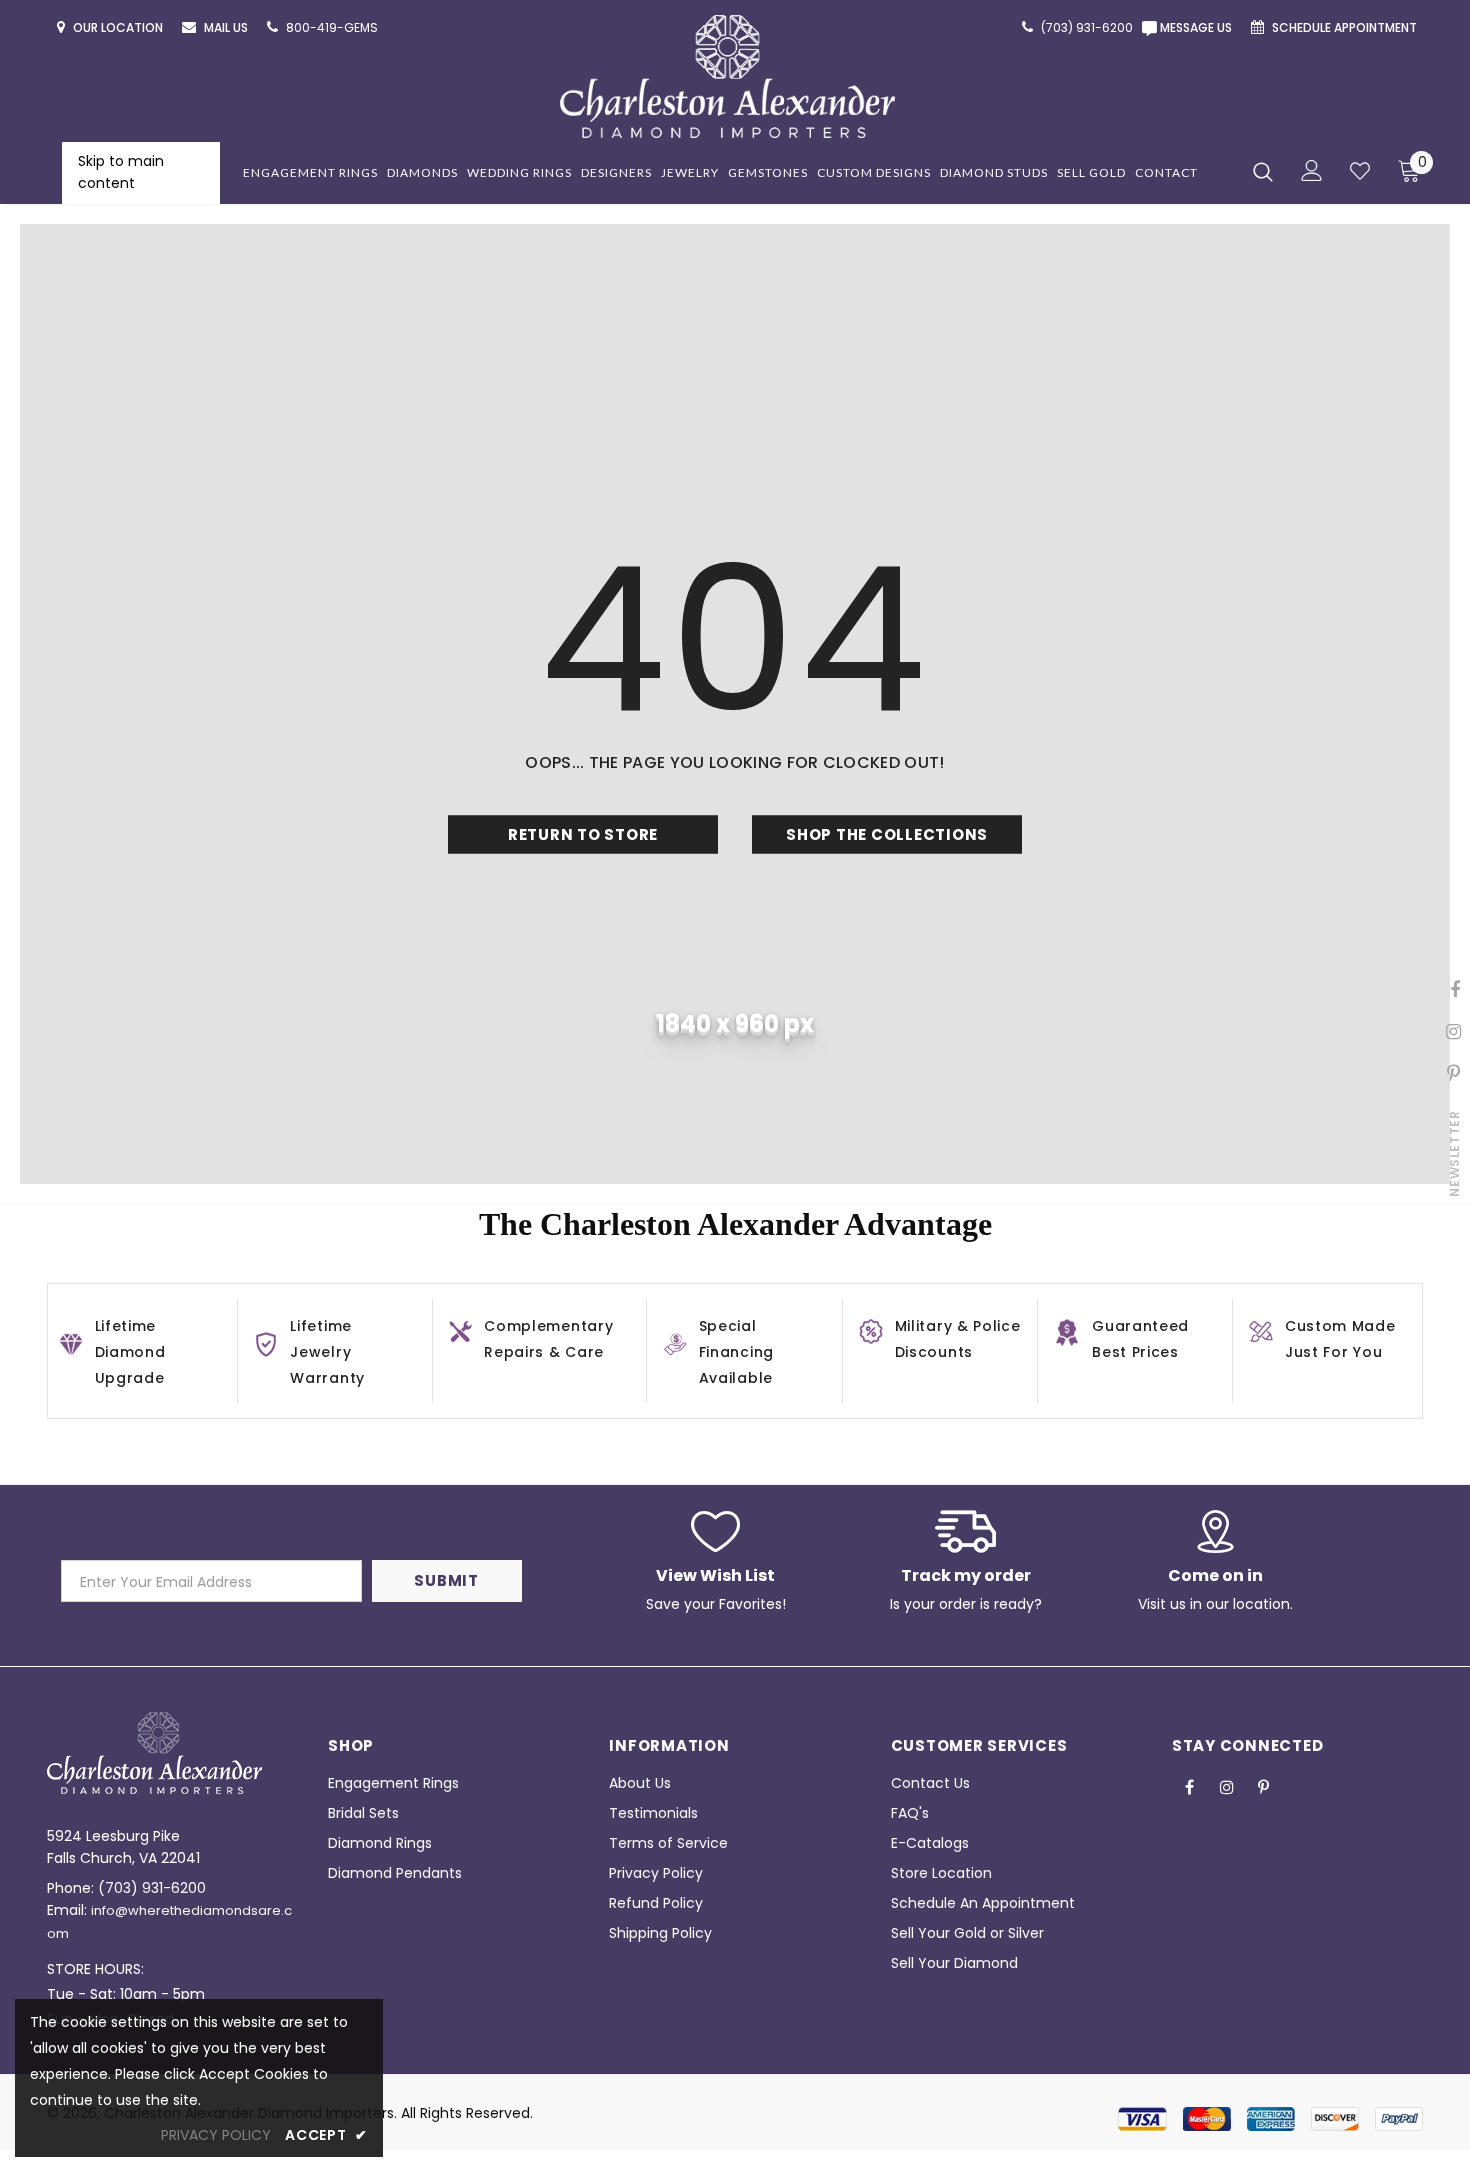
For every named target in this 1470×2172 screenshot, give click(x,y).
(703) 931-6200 (152, 1888)
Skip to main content (121, 172)
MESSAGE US (1199, 27)
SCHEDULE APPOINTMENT (1346, 27)
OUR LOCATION (119, 27)
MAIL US (227, 27)
